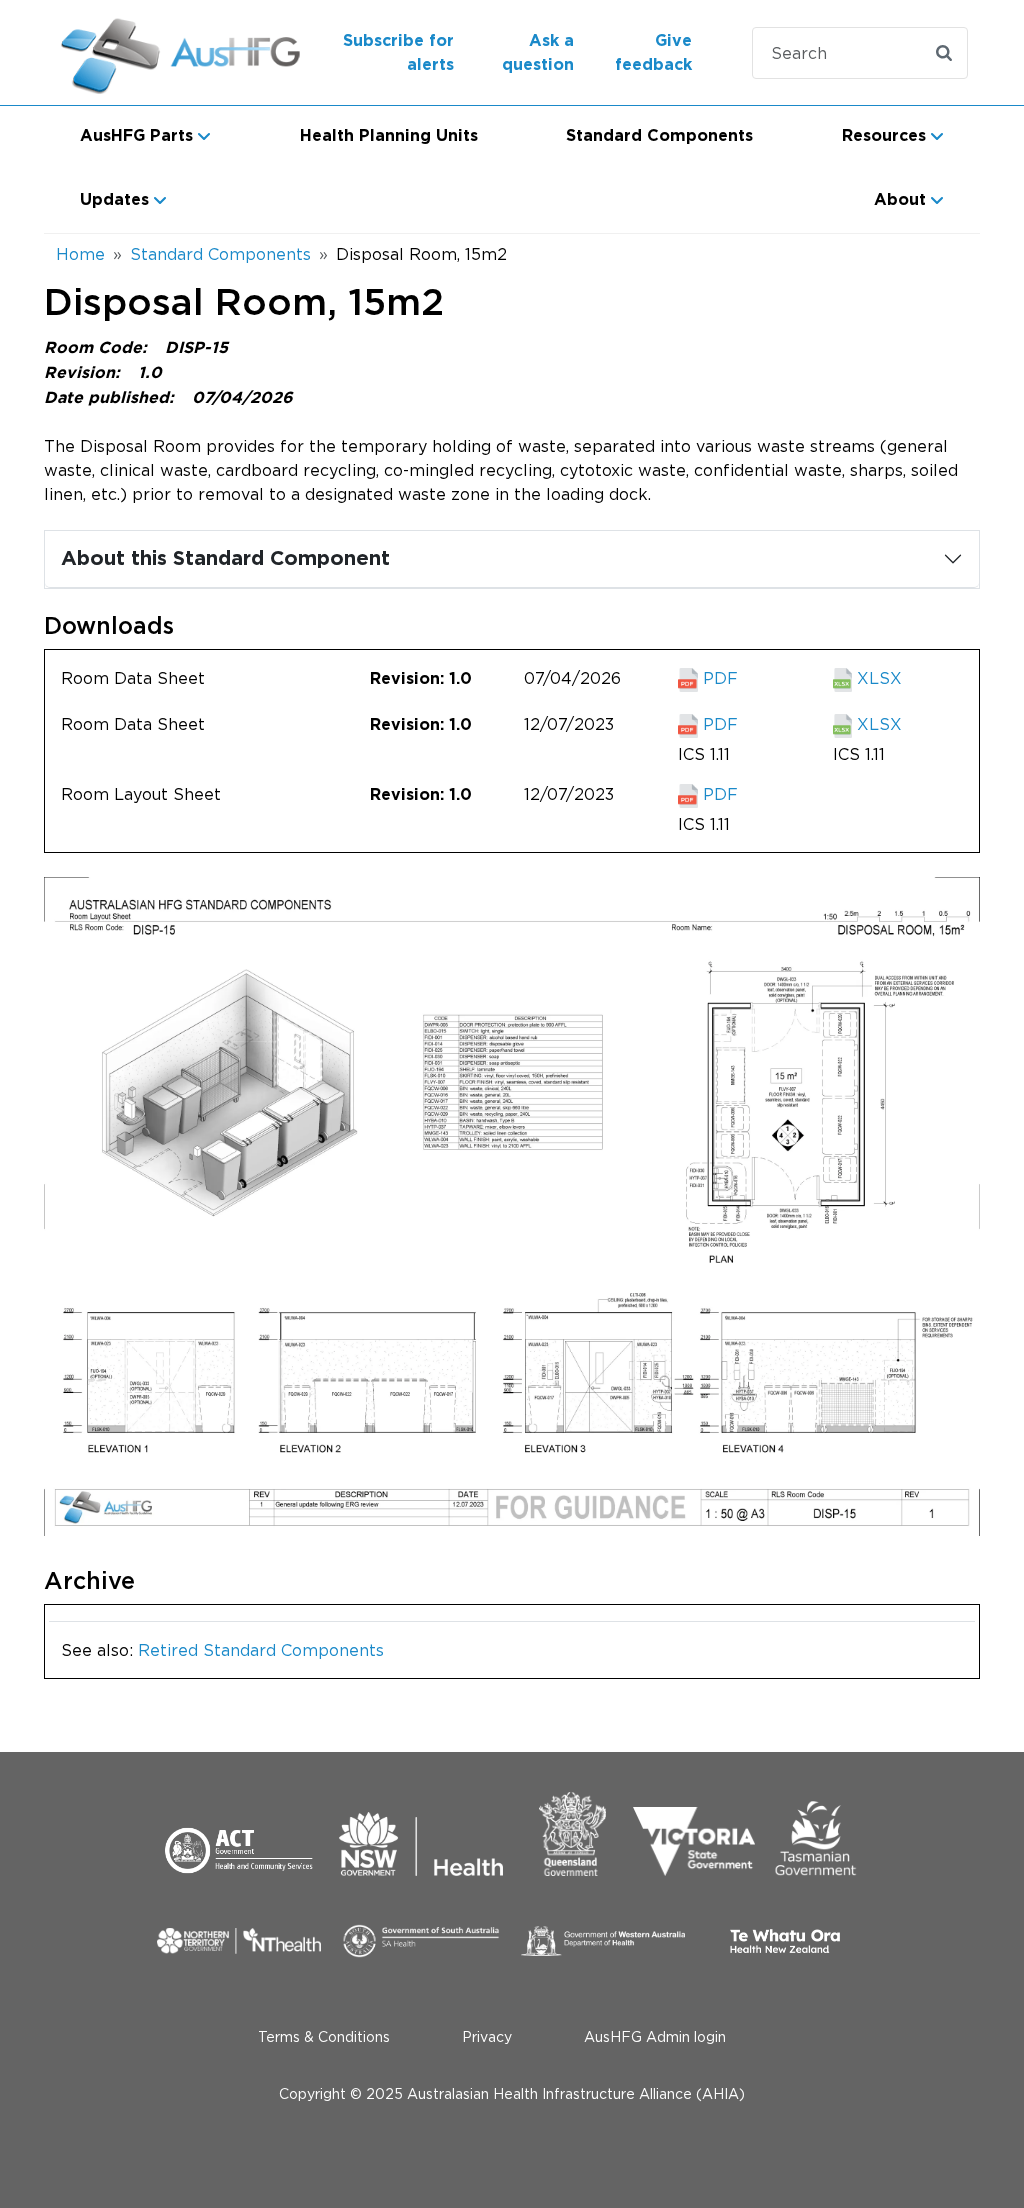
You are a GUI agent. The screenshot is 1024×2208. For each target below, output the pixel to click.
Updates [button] (114, 200)
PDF (718, 678)
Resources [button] (884, 136)
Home (80, 254)
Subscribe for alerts (398, 53)
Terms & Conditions (324, 2036)
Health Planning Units (389, 136)
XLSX (877, 678)
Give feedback (653, 53)
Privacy (487, 2036)
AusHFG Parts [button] (136, 136)
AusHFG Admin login (655, 2036)
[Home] (161, 52)
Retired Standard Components (261, 1650)
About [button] (900, 200)
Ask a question (538, 53)
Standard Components (659, 136)
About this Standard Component (225, 559)
